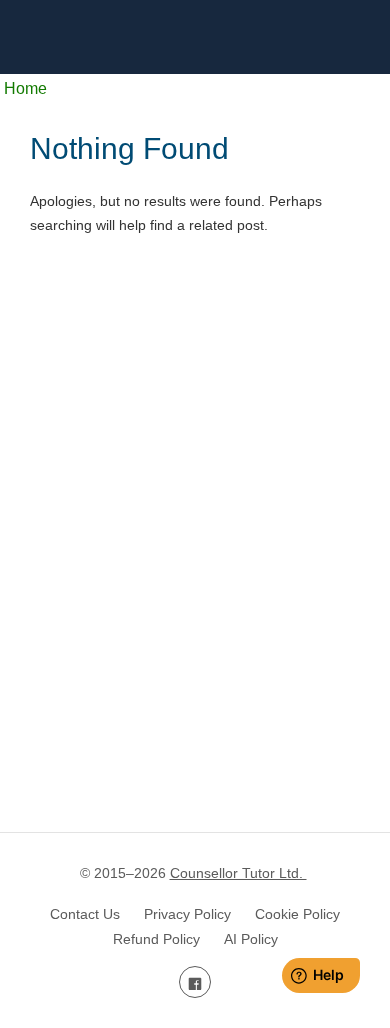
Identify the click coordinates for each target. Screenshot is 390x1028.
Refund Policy (156, 939)
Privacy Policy (187, 914)
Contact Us (85, 914)
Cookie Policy (297, 914)
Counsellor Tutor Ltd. (238, 873)
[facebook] (195, 982)
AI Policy (251, 939)
